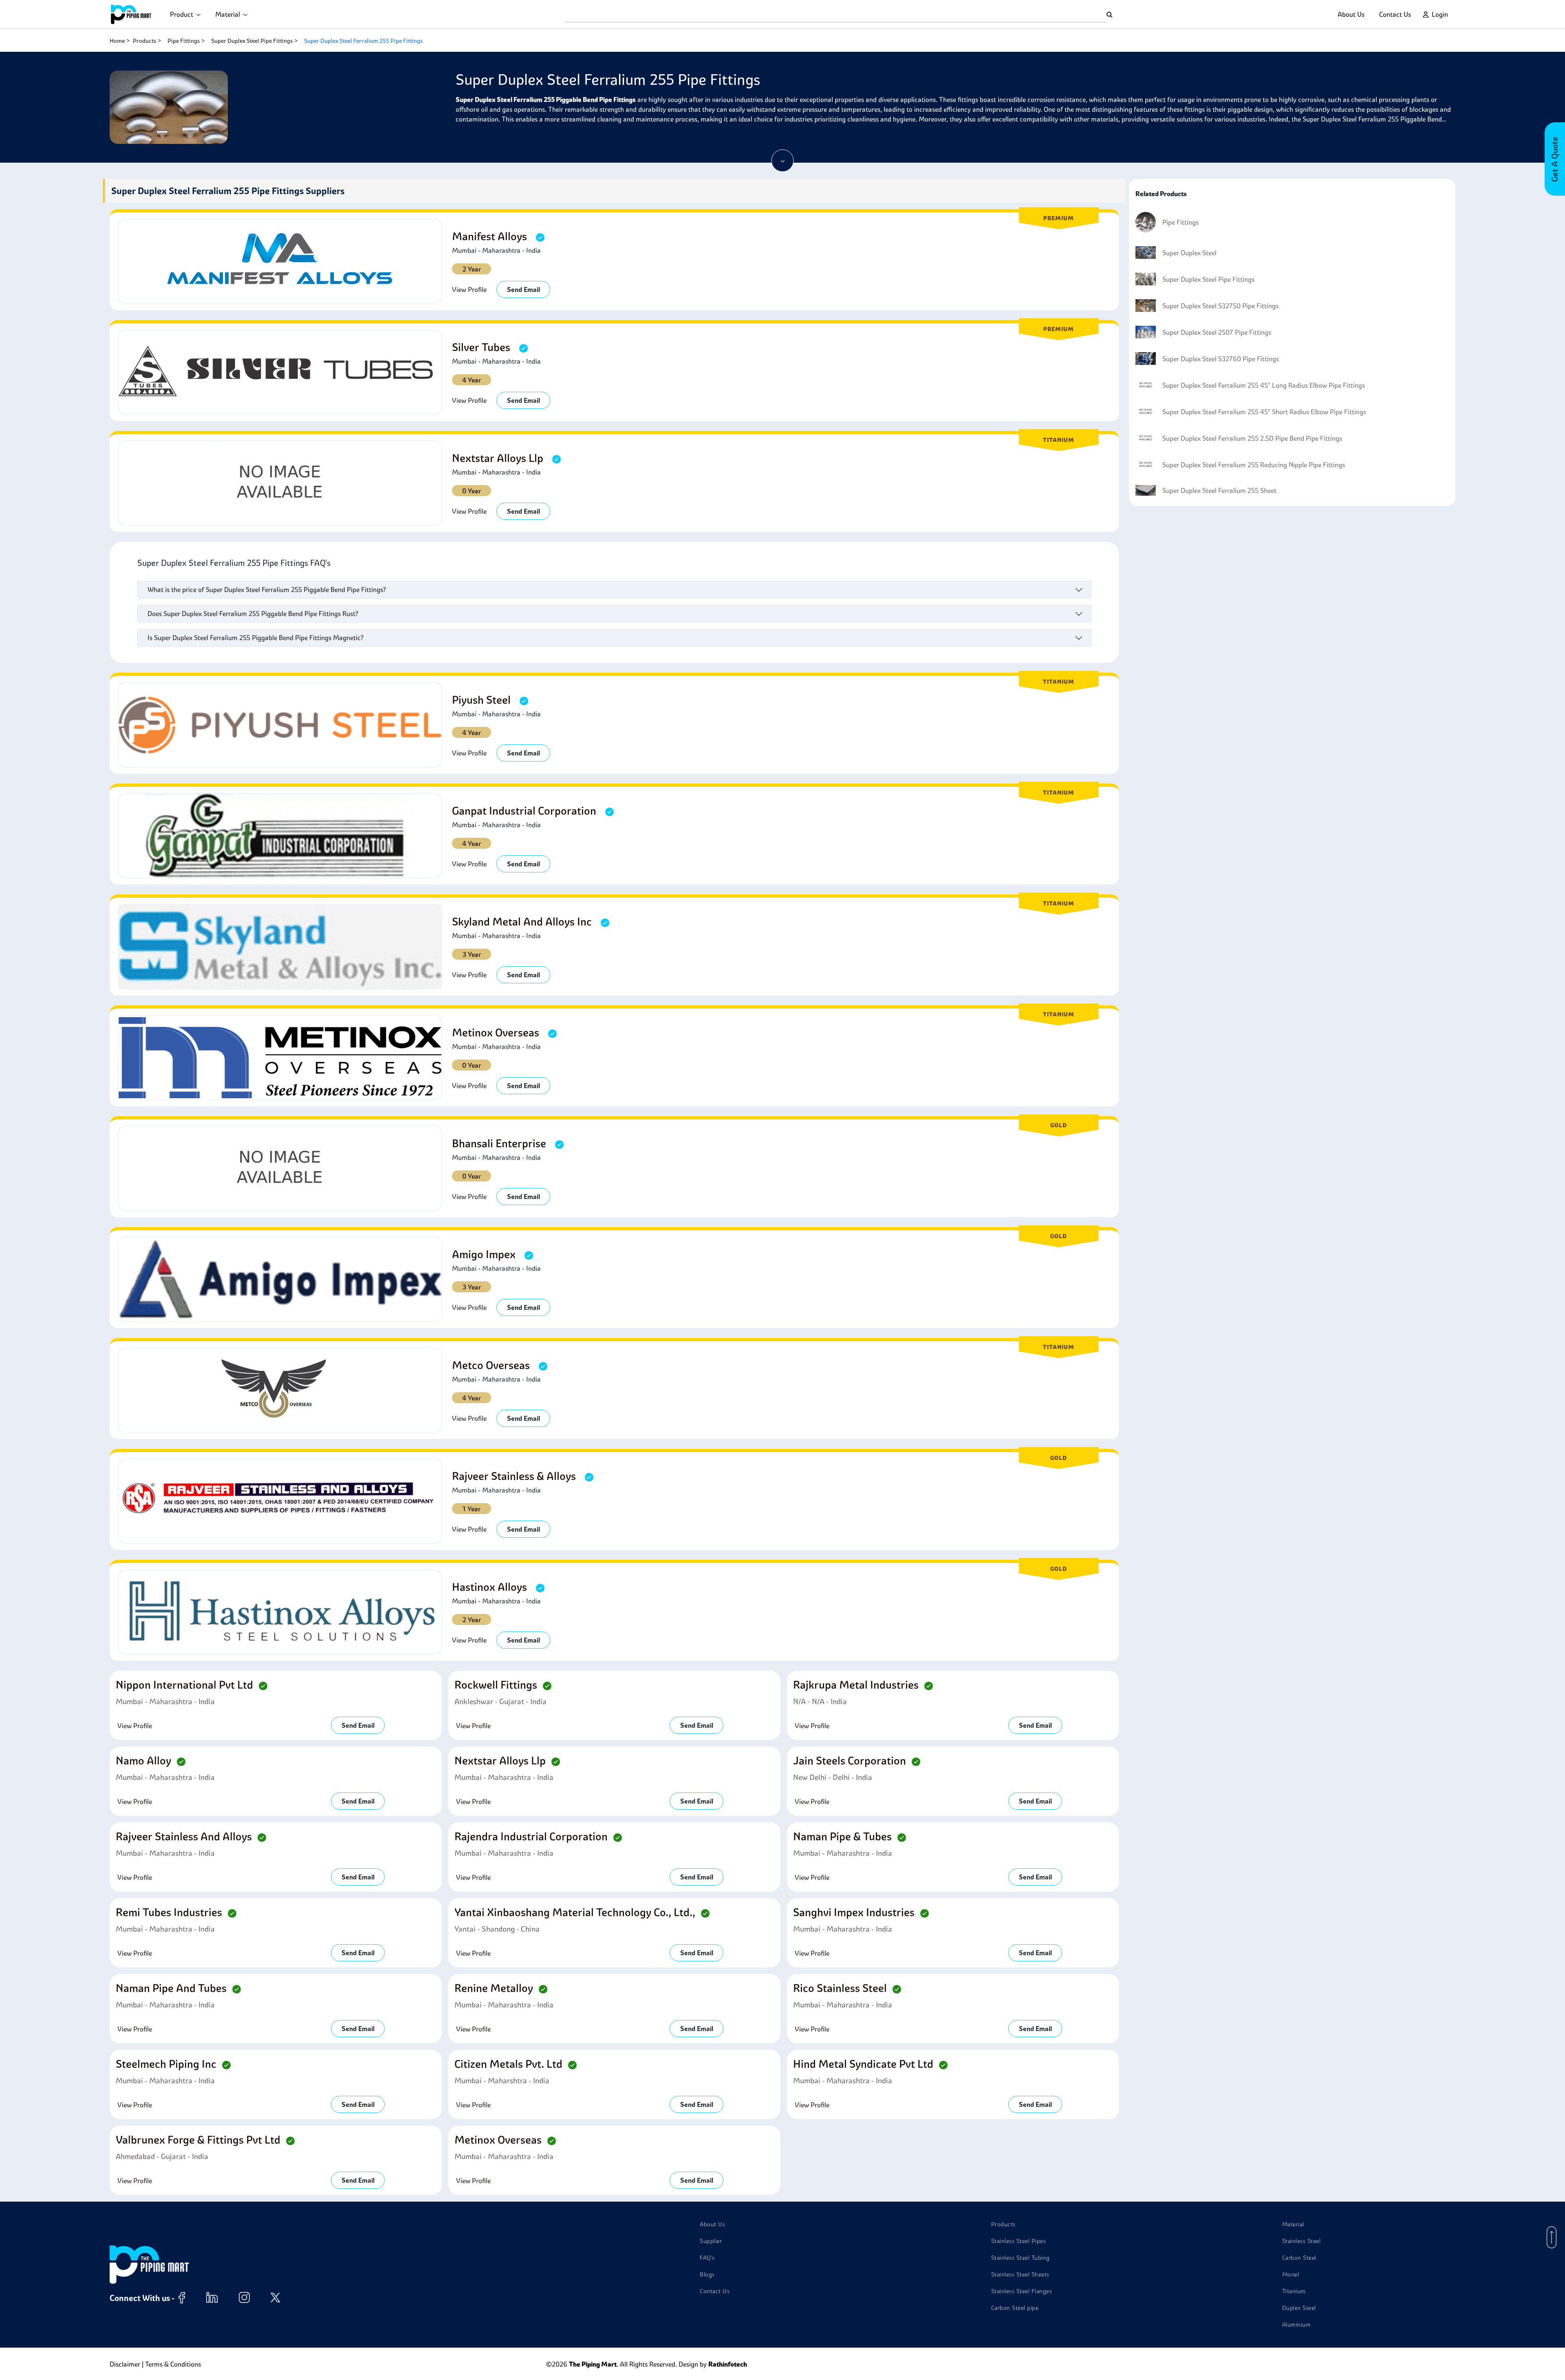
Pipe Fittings (184, 41)
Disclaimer (125, 2364)
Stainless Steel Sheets (1020, 2274)
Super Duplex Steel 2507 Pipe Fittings (1217, 332)
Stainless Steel (1302, 2241)
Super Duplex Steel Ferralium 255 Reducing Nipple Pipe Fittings (1254, 465)
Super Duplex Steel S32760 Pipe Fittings (1221, 359)
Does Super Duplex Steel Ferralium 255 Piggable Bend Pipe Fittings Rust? (253, 614)
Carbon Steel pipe (1015, 2308)
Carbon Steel (1299, 2258)
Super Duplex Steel (1189, 253)
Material (229, 14)
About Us (1351, 14)
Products (144, 41)
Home (117, 41)
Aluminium (1297, 2325)
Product (183, 14)
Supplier (711, 2241)
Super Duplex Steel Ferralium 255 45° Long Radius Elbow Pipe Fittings (1264, 385)
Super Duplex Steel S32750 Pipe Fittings (1220, 306)
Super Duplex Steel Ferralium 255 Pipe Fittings (363, 41)
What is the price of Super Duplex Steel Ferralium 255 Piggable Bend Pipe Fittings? (267, 589)
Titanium (1294, 2291)
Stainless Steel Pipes (1019, 2241)
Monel (1291, 2274)
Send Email (524, 289)
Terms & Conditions (173, 2364)
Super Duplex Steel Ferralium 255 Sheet (1219, 490)
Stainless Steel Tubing (1021, 2258)
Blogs (707, 2274)
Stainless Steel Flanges (1022, 2291)
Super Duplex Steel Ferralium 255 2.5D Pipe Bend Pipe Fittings (1252, 438)
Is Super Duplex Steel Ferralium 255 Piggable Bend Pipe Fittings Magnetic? (256, 638)
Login (1440, 14)
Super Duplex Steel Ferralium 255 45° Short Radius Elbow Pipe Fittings (1264, 412)
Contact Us (1395, 14)
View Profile (469, 289)
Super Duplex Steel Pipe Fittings (252, 41)
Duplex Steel (1299, 2308)
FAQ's (707, 2258)
